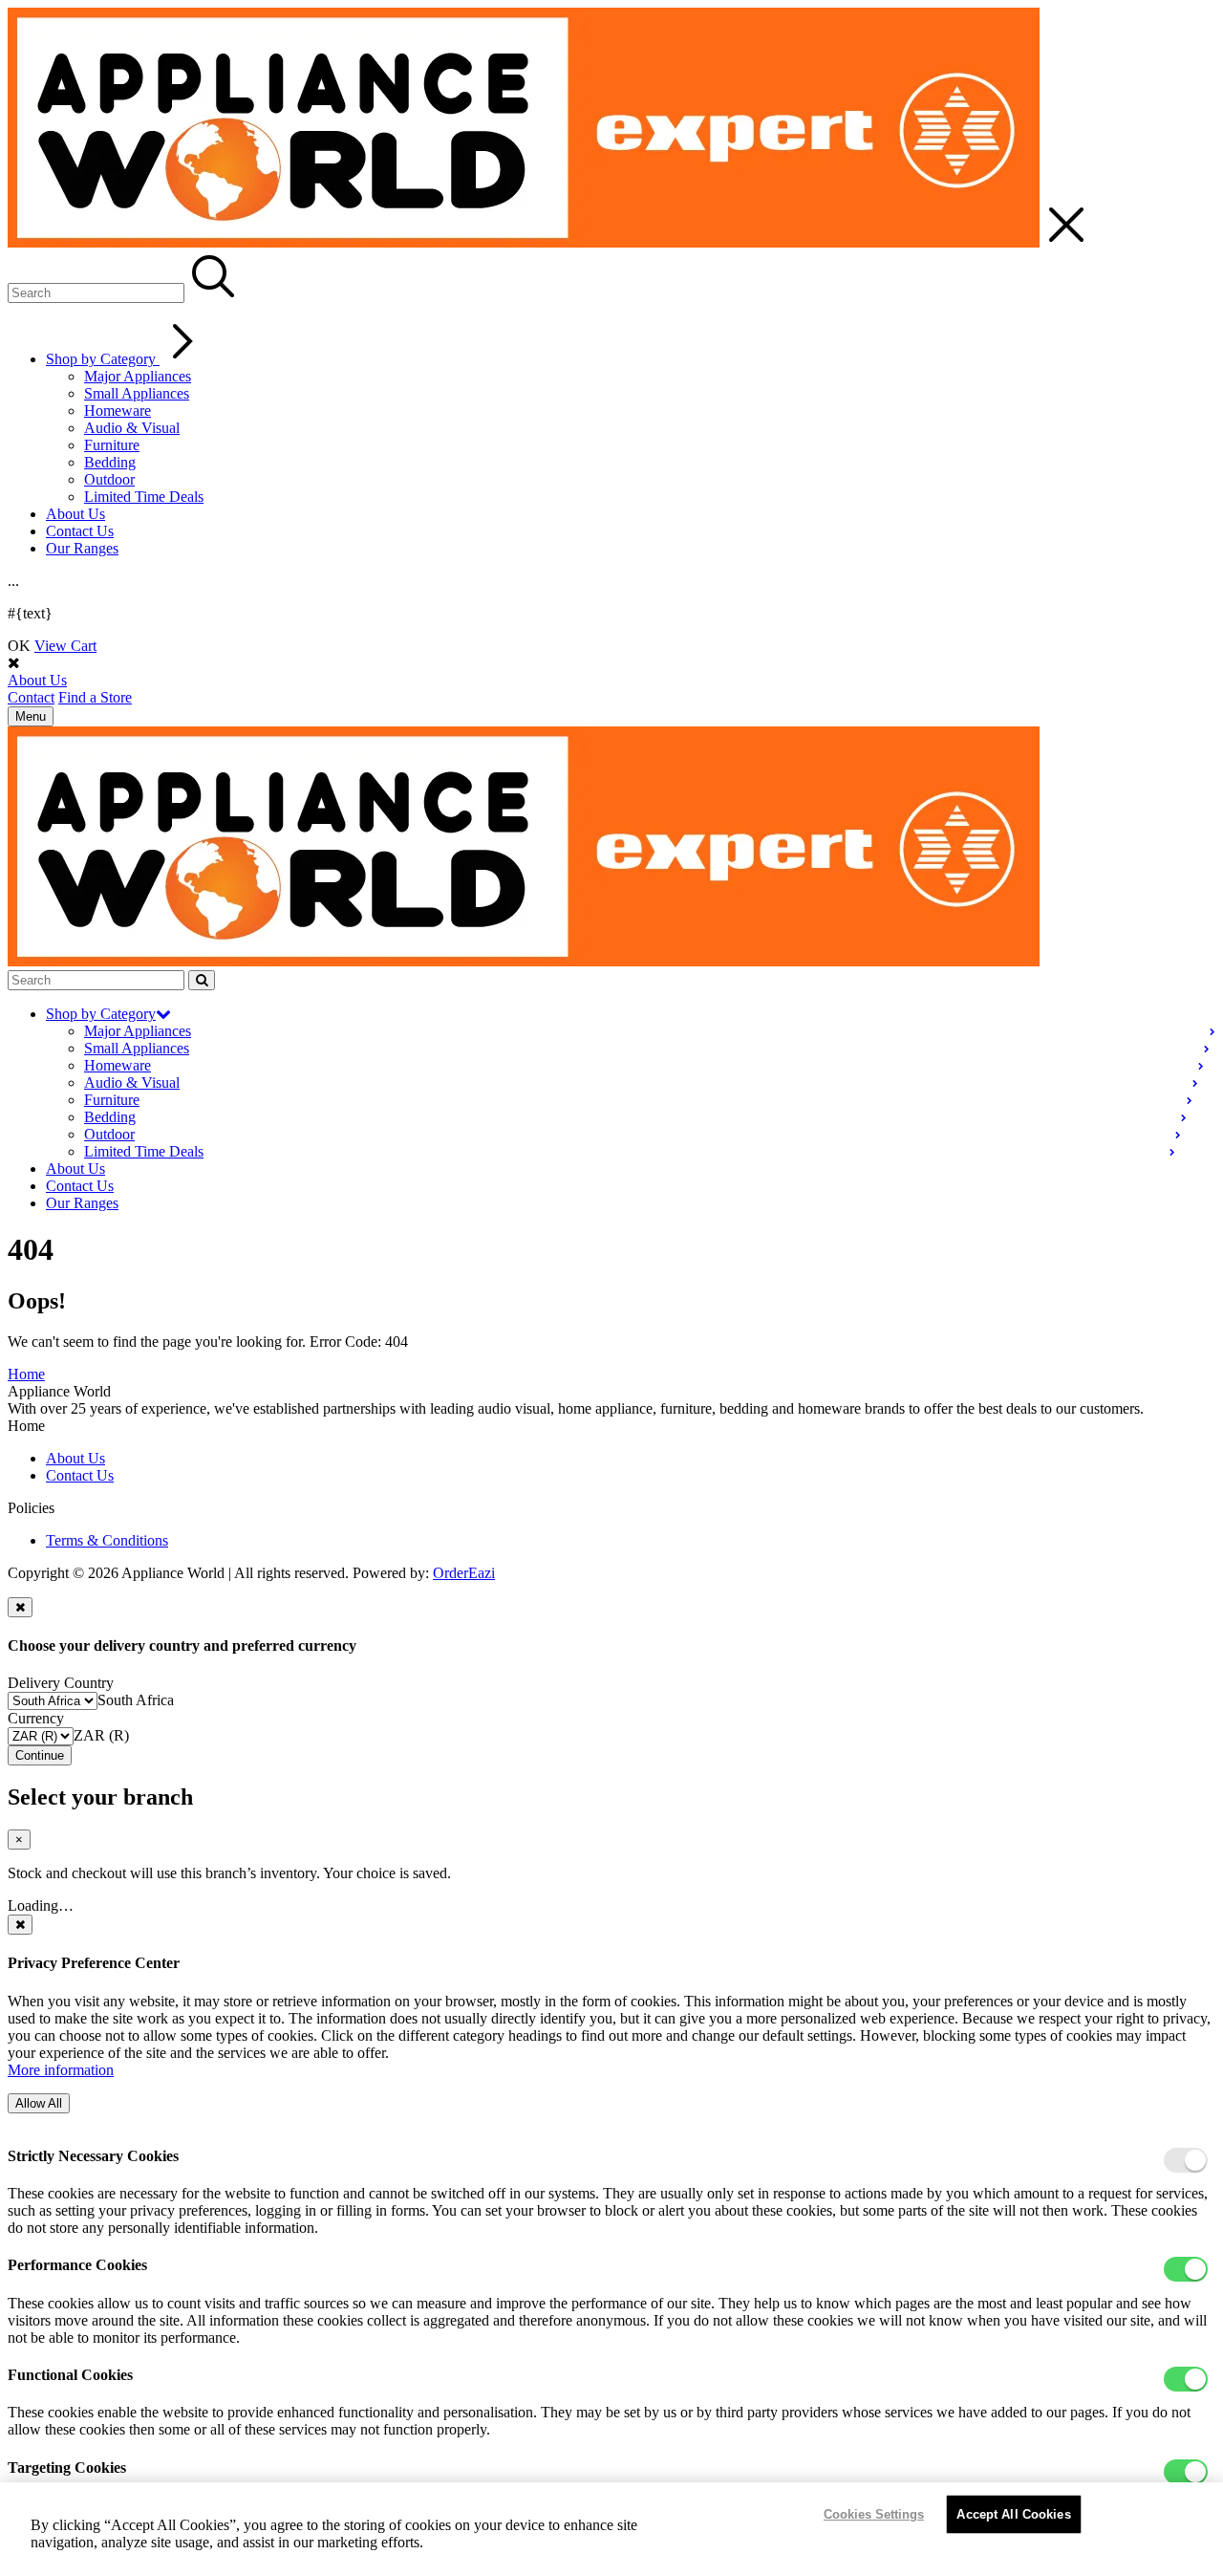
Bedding (110, 462)
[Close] (20, 1607)
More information (61, 2070)
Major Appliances (138, 376)
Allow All (39, 2103)
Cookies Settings (874, 2514)
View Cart (65, 646)
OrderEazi (464, 1573)
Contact (31, 697)
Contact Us (80, 531)
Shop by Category (103, 359)
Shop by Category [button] (101, 1014)
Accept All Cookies (1013, 2514)
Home (26, 1374)
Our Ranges (82, 548)
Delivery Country (61, 1683)
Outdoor (109, 479)
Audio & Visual (132, 428)
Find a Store (95, 697)
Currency (36, 1718)
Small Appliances (137, 393)
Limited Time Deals (144, 497)
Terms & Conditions (107, 1540)
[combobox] (136, 1700)
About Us (75, 514)
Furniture (112, 445)
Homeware (118, 411)
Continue (40, 1755)
